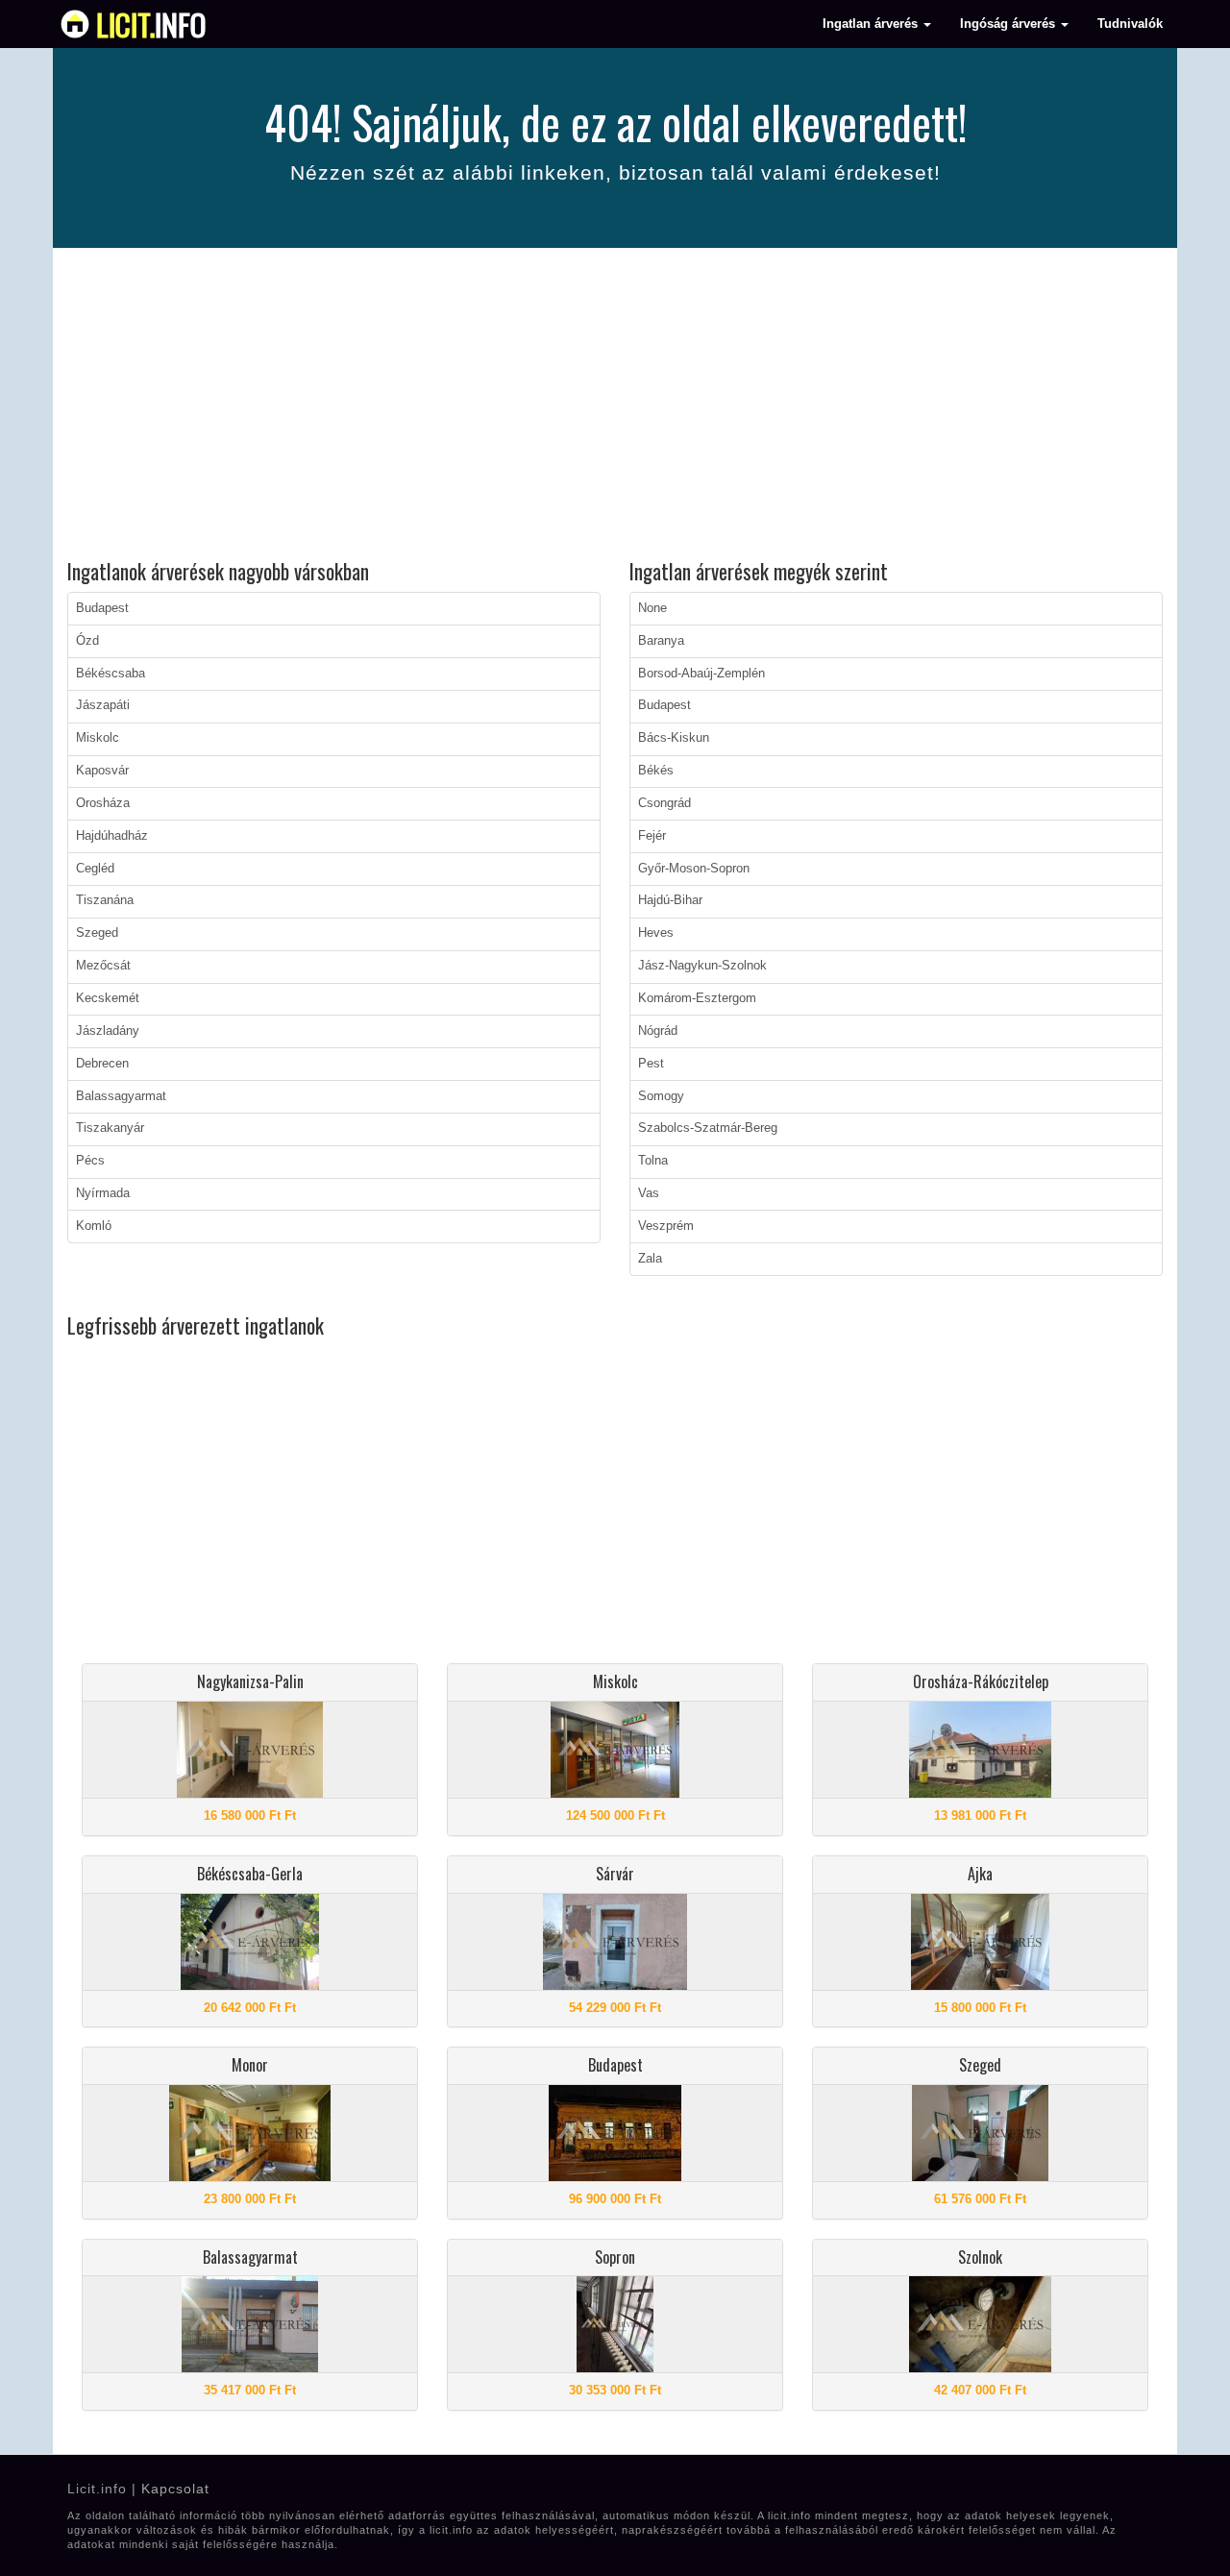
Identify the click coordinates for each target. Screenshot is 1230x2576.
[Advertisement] (615, 406)
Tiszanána (105, 900)
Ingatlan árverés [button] (872, 24)
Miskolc (98, 738)
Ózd (87, 641)
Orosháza (103, 803)
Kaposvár (102, 771)
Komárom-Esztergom (697, 998)
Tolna (653, 1161)
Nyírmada (103, 1193)
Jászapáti (103, 705)
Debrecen (102, 1064)
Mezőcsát (103, 966)
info (151, 24)
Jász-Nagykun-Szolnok (702, 966)
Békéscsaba (111, 674)
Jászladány (108, 1031)
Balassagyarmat (121, 1096)
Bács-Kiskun (674, 738)
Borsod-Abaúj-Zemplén (701, 674)
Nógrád (658, 1031)
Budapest (102, 608)
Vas (649, 1193)
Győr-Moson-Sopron (694, 869)
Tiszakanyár (110, 1128)
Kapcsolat (175, 2489)
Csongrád (664, 803)
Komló (94, 1226)
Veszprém (666, 1226)
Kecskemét (108, 998)
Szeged (97, 933)
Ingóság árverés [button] (1009, 24)
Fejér (652, 836)
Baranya (661, 641)
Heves (656, 933)
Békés (656, 771)
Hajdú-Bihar (670, 900)
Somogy (661, 1096)
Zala (650, 1259)
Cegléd (95, 869)
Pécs (90, 1161)
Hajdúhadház (112, 836)
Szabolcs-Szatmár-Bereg (708, 1128)
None (652, 608)
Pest (651, 1064)
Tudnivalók (1130, 24)
